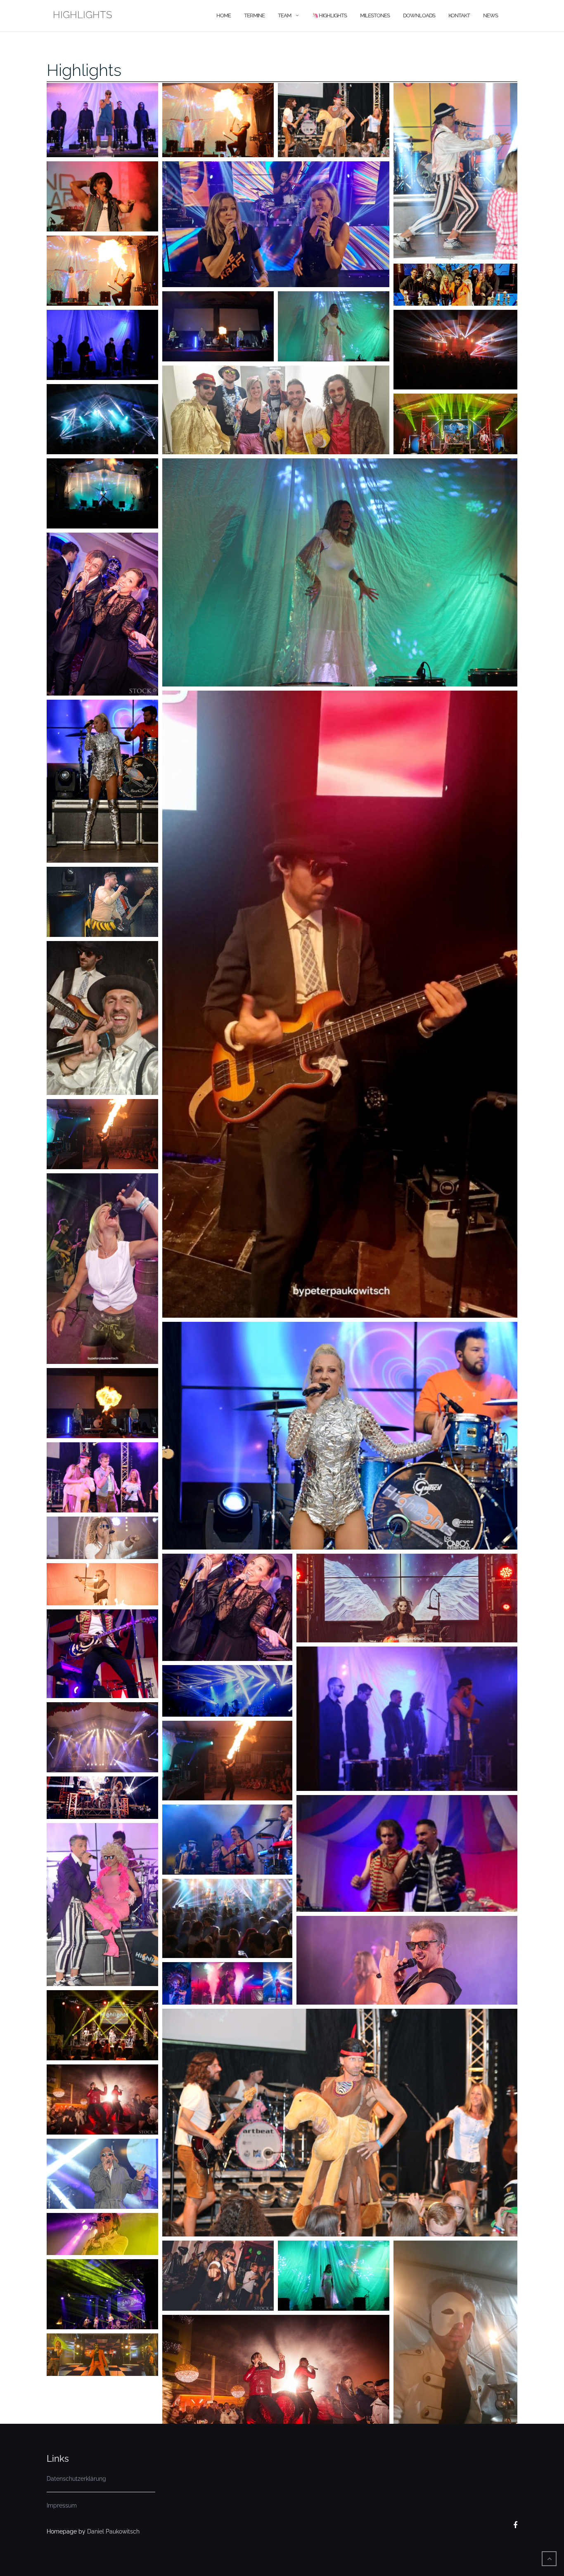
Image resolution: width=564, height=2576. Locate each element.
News (491, 15)
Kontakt (459, 15)
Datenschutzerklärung (76, 2479)
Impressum (62, 2505)
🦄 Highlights (329, 15)
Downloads (419, 15)
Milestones (375, 15)
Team (284, 15)
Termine (254, 15)
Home (224, 15)
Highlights (84, 70)
